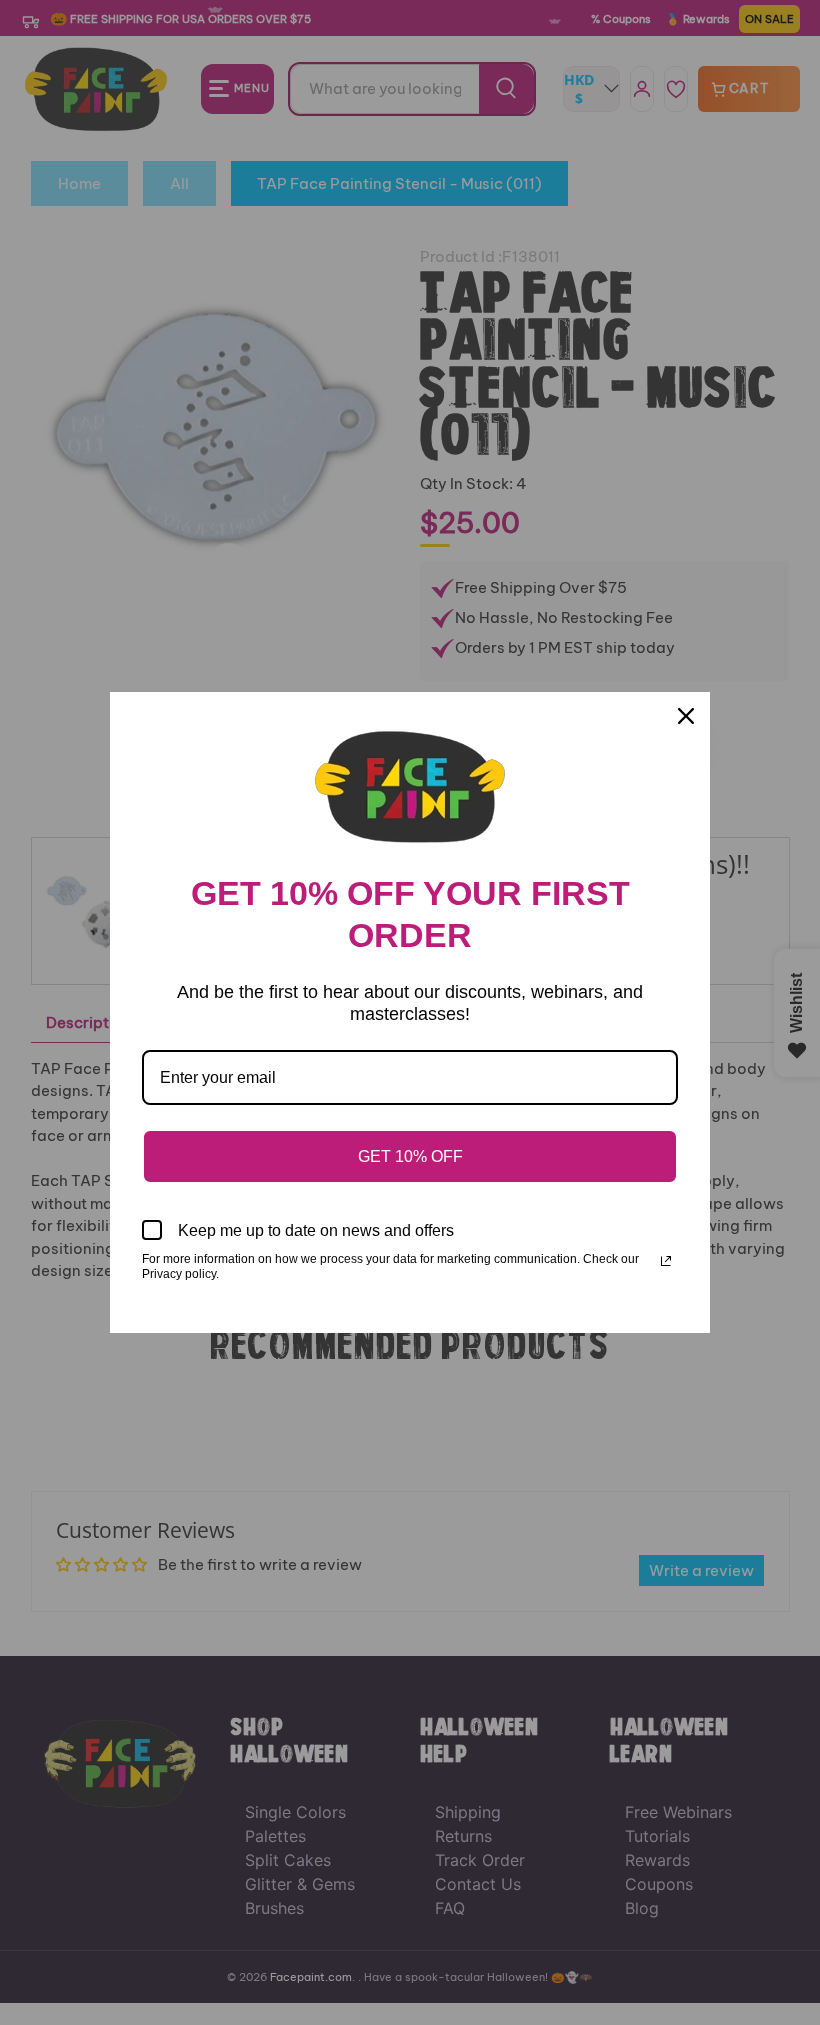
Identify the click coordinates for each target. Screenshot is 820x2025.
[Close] (686, 716)
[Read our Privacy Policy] (666, 1261)
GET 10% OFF (410, 1156)
